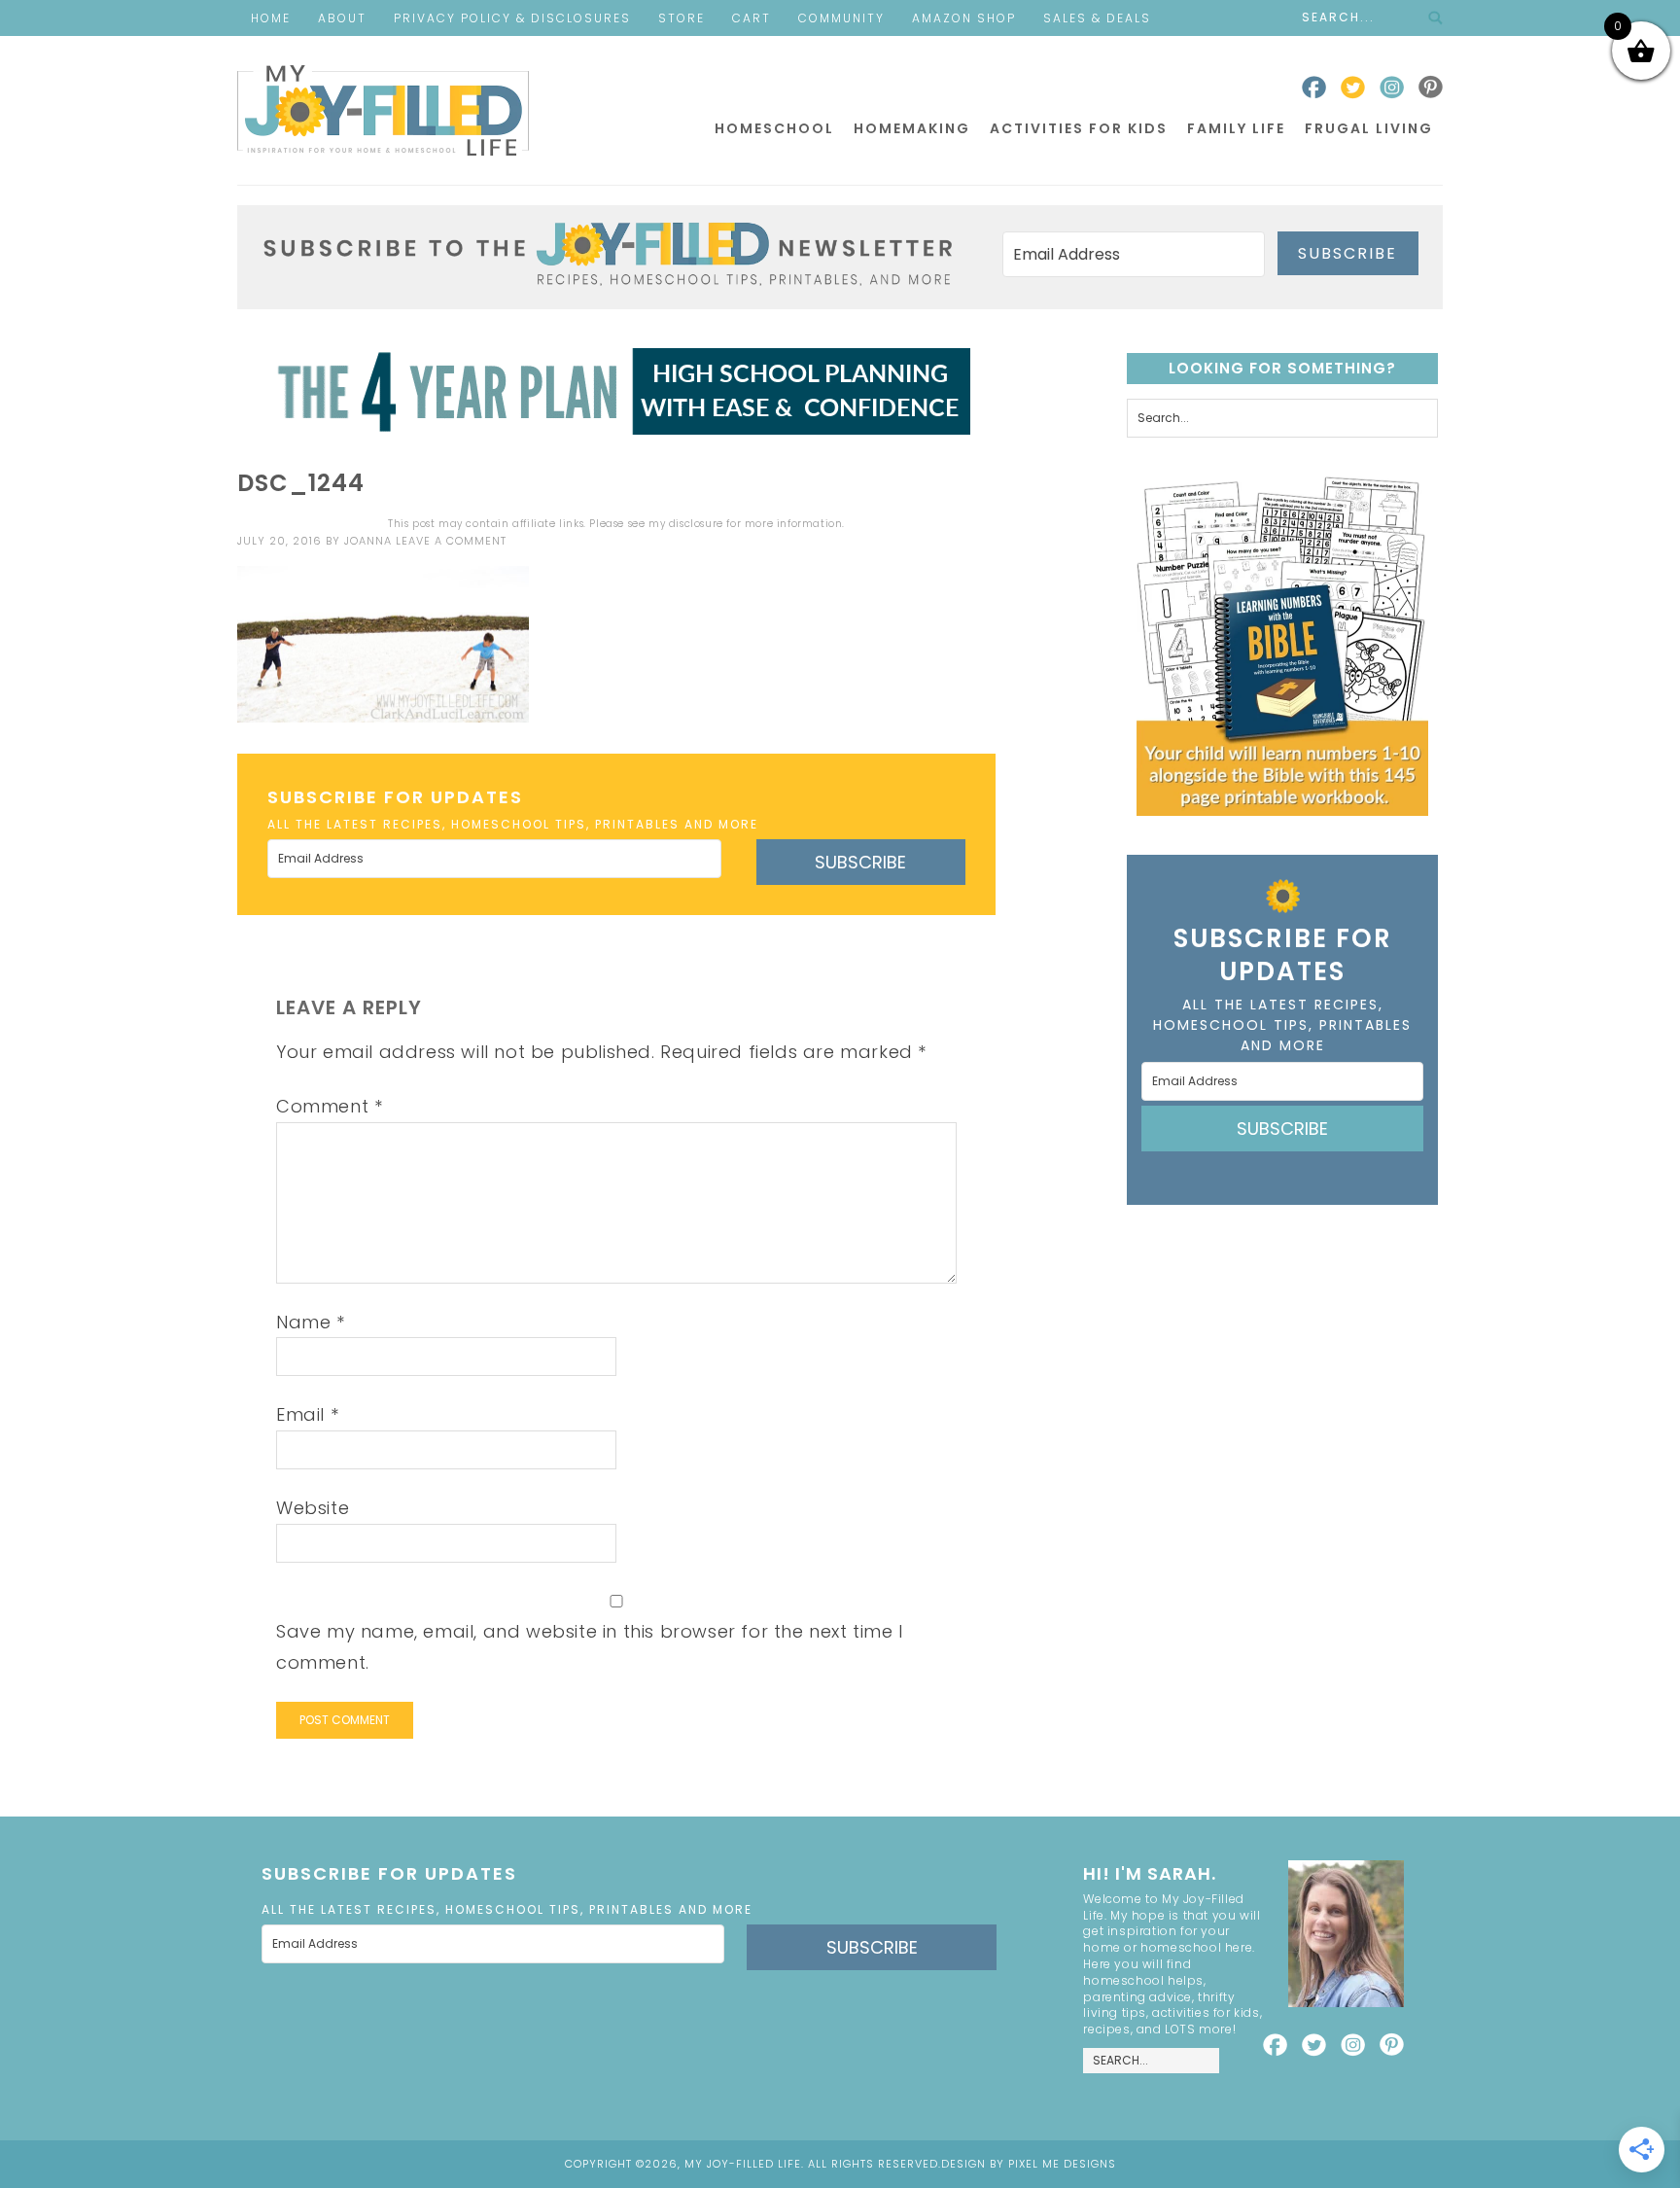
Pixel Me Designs (1062, 2164)
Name (311, 1322)
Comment (329, 1106)
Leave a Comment (451, 541)
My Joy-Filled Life (383, 110)
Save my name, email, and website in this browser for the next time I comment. (590, 1647)
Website (313, 1508)
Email (307, 1414)
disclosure (696, 524)
